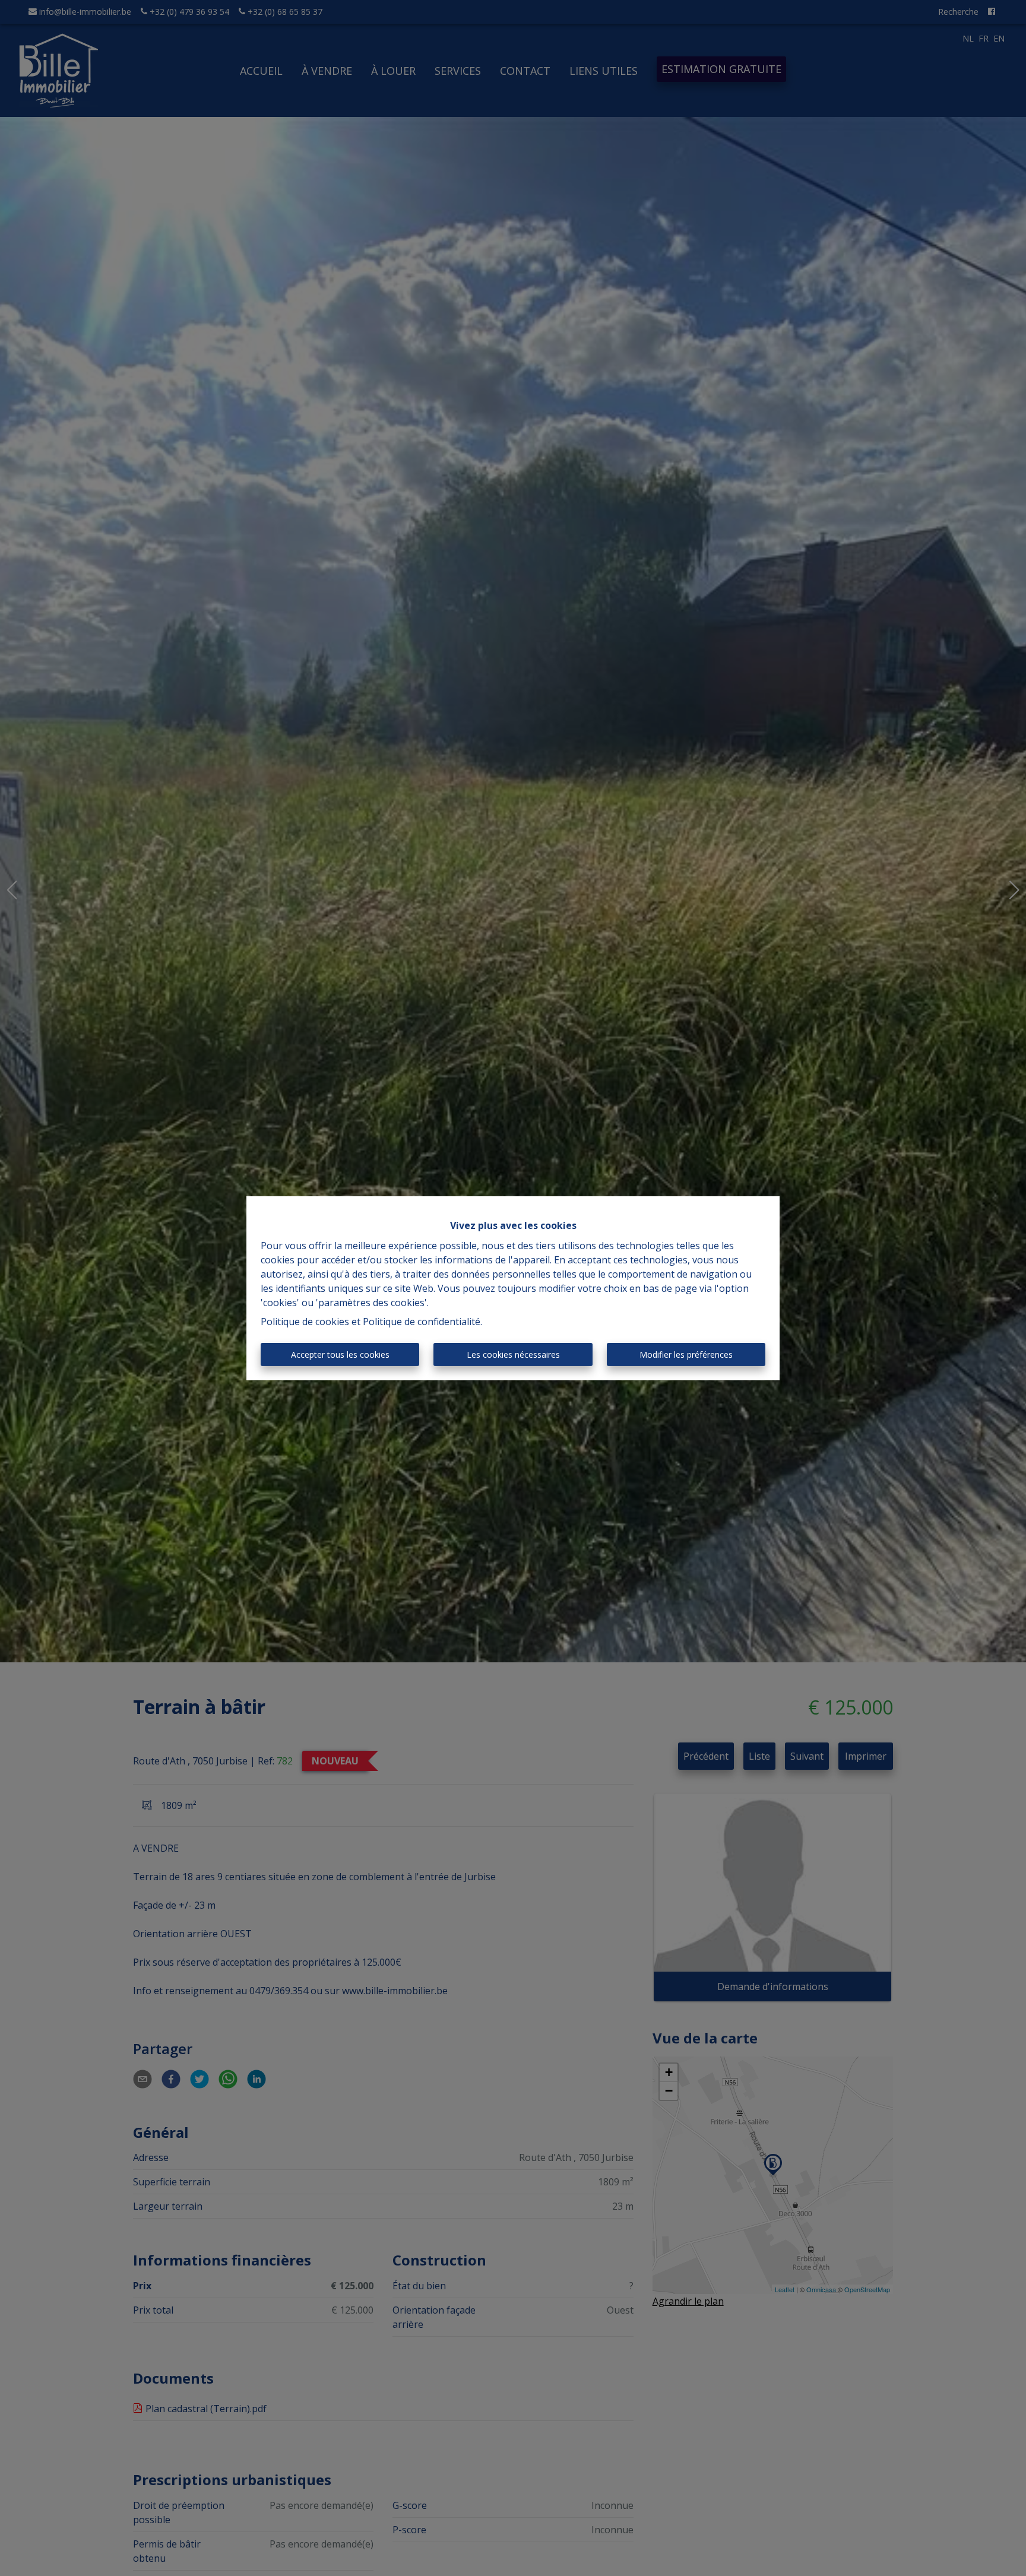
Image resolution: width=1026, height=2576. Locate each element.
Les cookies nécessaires (513, 1354)
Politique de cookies (305, 1322)
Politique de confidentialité (422, 1322)
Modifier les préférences (686, 1354)
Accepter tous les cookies (340, 1354)
